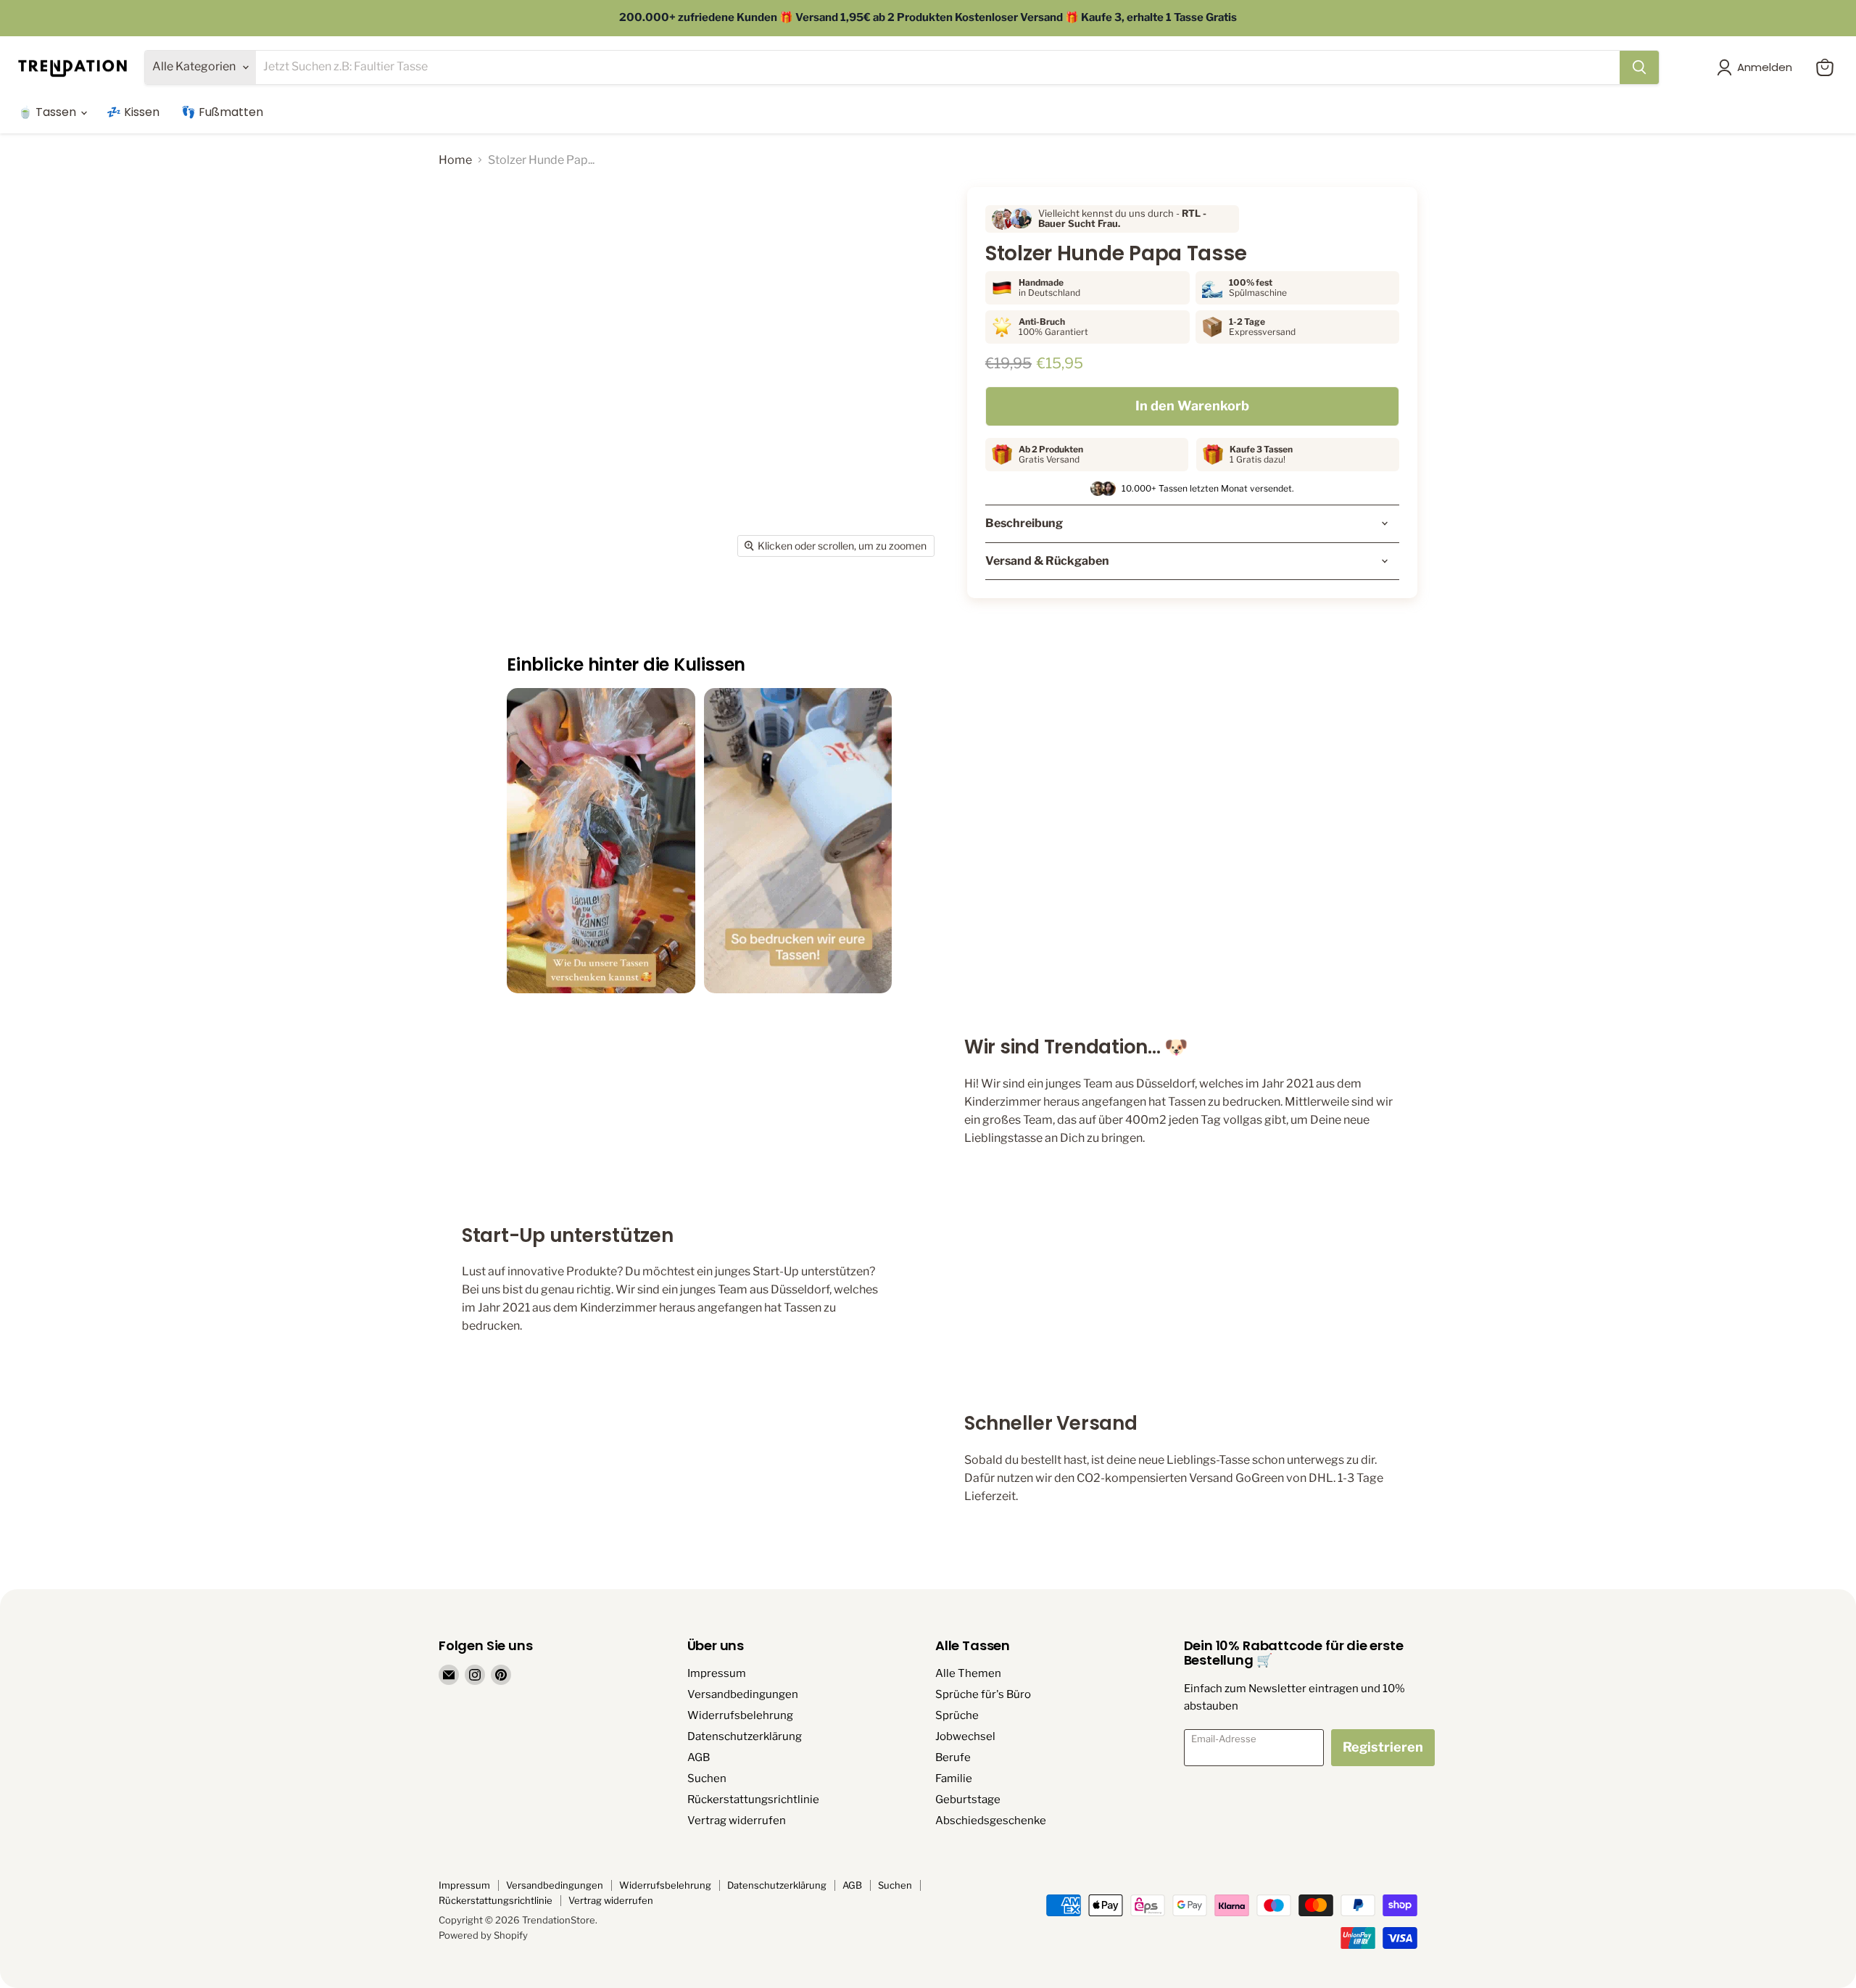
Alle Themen (968, 1673)
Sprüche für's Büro (983, 1694)
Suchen (707, 1778)
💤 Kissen (133, 112)
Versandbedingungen (743, 1694)
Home (455, 160)
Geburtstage (968, 1799)
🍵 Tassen (49, 112)
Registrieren (1383, 1747)
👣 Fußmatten (222, 112)
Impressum (717, 1673)
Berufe (953, 1757)
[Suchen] (1639, 67)
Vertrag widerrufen (737, 1821)
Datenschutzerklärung (745, 1736)
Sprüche (957, 1715)
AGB (699, 1757)
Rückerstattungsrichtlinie (753, 1799)
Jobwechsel (965, 1736)
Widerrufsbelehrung (740, 1715)
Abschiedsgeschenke (991, 1821)
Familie (954, 1778)
